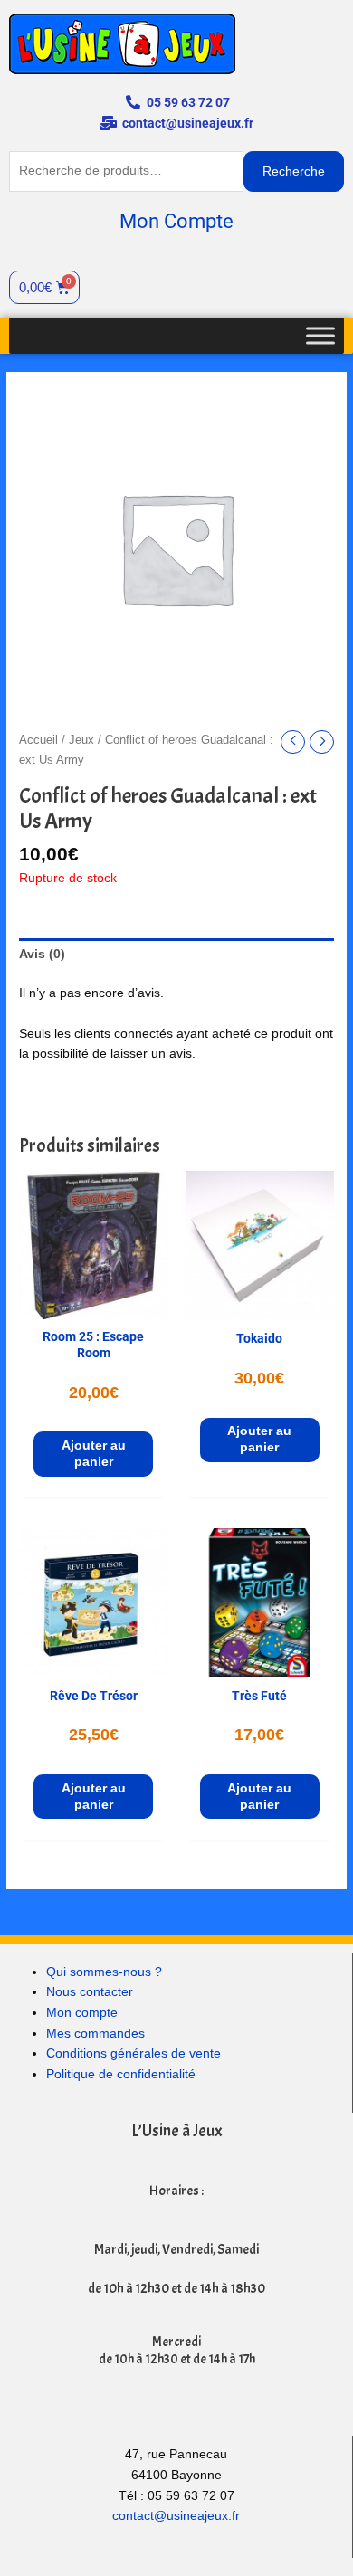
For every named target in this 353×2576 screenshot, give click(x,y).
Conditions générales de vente (134, 2053)
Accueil (38, 740)
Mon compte (82, 2013)
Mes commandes (95, 2034)
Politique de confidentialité (121, 2074)
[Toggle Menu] (320, 335)
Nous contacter (90, 1992)
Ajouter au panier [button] (94, 1454)
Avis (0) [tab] (42, 954)
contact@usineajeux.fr (176, 2516)
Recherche (294, 171)
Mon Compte (176, 221)
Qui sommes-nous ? (104, 1972)
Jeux (81, 740)
